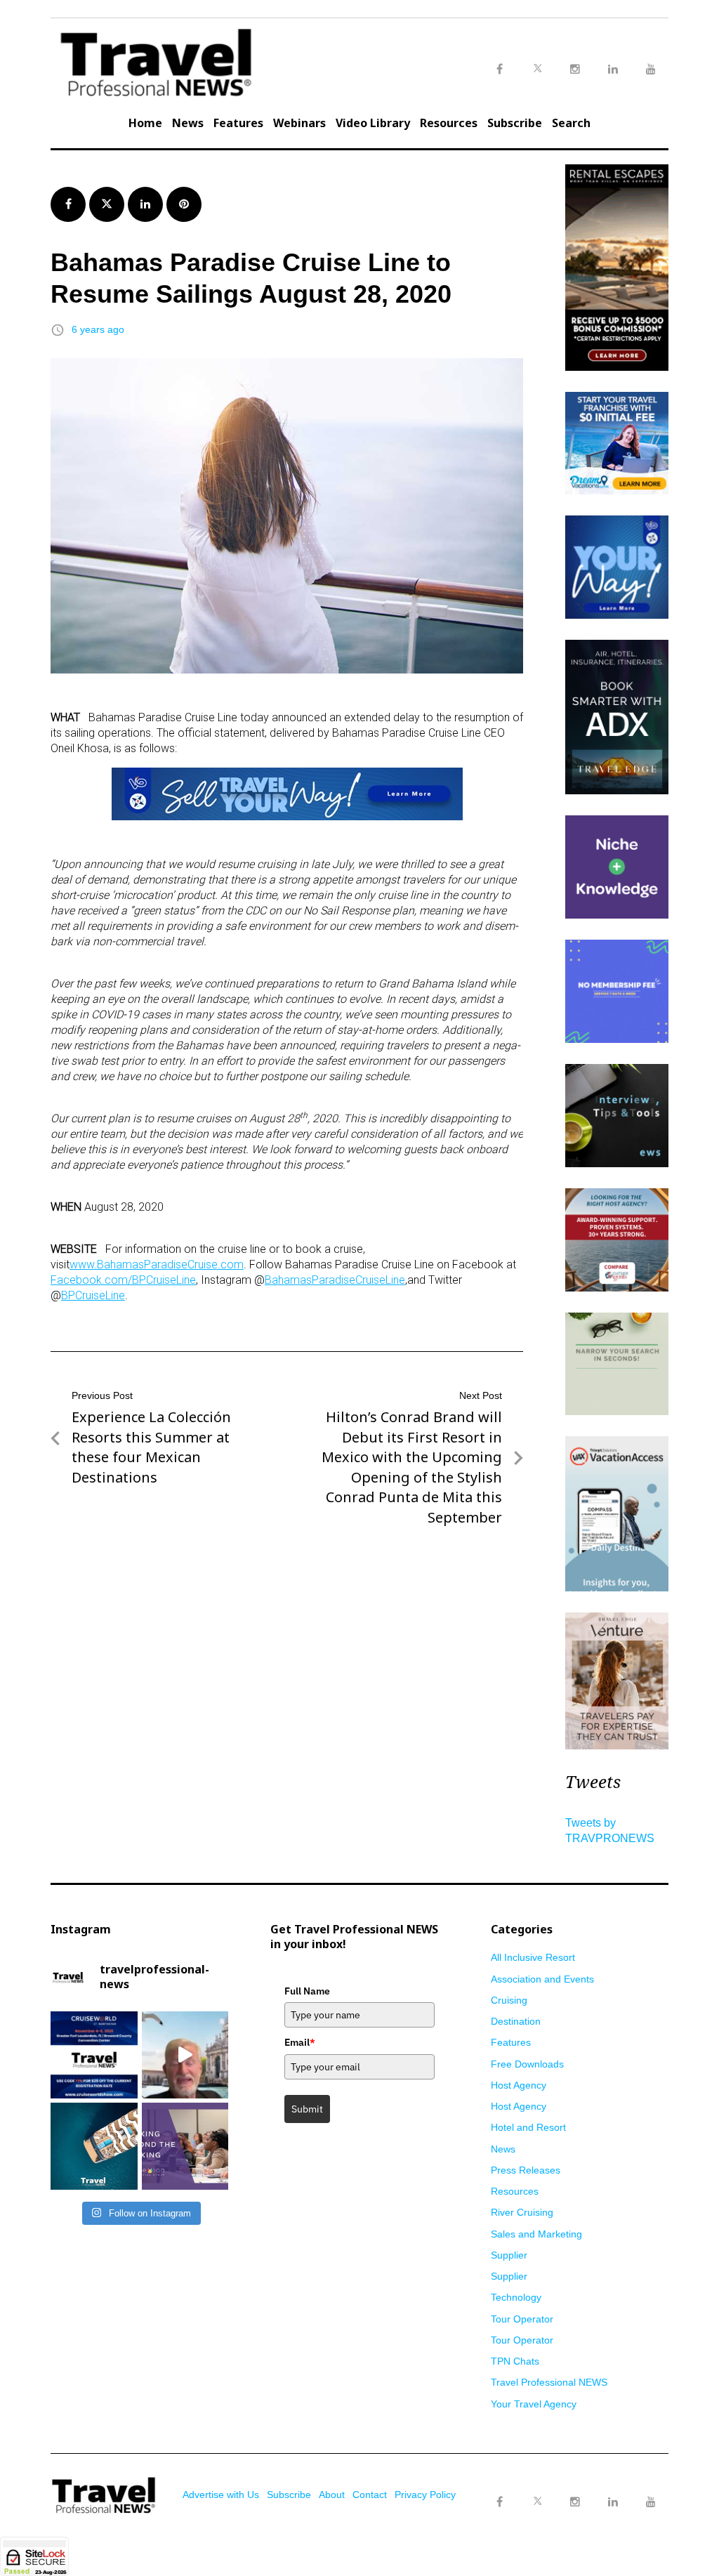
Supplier (509, 2255)
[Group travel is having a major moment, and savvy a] (94, 2146)
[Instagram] (575, 2502)
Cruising (509, 2000)
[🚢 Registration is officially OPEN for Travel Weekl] (94, 2055)
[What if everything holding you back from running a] (185, 2146)
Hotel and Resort (528, 2127)
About (332, 2495)
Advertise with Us (221, 2495)
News (188, 123)
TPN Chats (515, 2361)
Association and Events (542, 1979)
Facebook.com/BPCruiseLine (123, 1280)
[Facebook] (499, 2502)
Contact (370, 2495)
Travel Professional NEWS (549, 2382)
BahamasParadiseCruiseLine (335, 1280)
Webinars (299, 123)
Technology (516, 2297)
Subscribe (515, 123)
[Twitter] (537, 2488)
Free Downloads (527, 2064)
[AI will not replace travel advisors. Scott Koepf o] (185, 2055)
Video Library (373, 123)
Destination (516, 2021)
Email (300, 2042)
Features (238, 123)
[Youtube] (651, 2502)
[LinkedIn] (613, 2502)
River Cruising (522, 2212)
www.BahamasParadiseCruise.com (157, 1264)
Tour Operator (522, 2319)
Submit (307, 2109)
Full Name (307, 1991)
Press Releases (526, 2170)
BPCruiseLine (93, 1295)
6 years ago (98, 329)
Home (145, 123)
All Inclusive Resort (533, 1957)
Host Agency (519, 2085)
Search (571, 123)
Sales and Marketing (536, 2234)
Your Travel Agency (534, 2404)
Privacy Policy (425, 2495)
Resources (449, 123)
